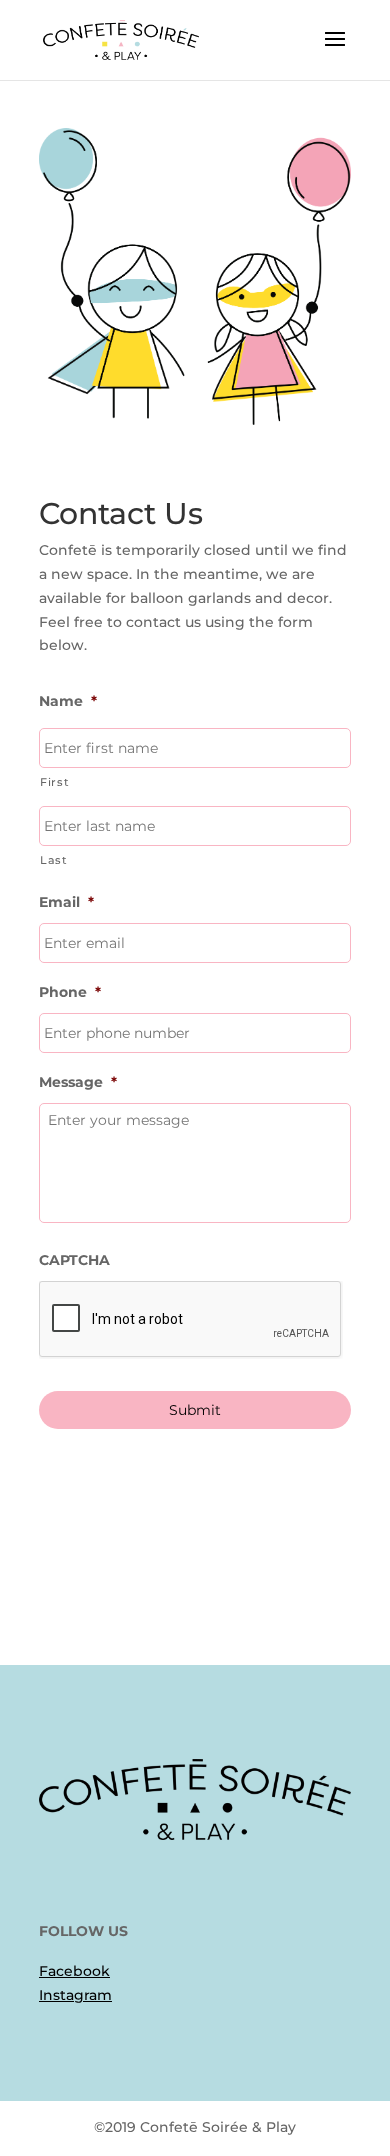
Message (78, 1082)
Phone (70, 992)
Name (68, 701)
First (54, 782)
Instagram (75, 1995)
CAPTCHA (74, 1260)
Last (54, 860)
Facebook (74, 1971)
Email (66, 902)
